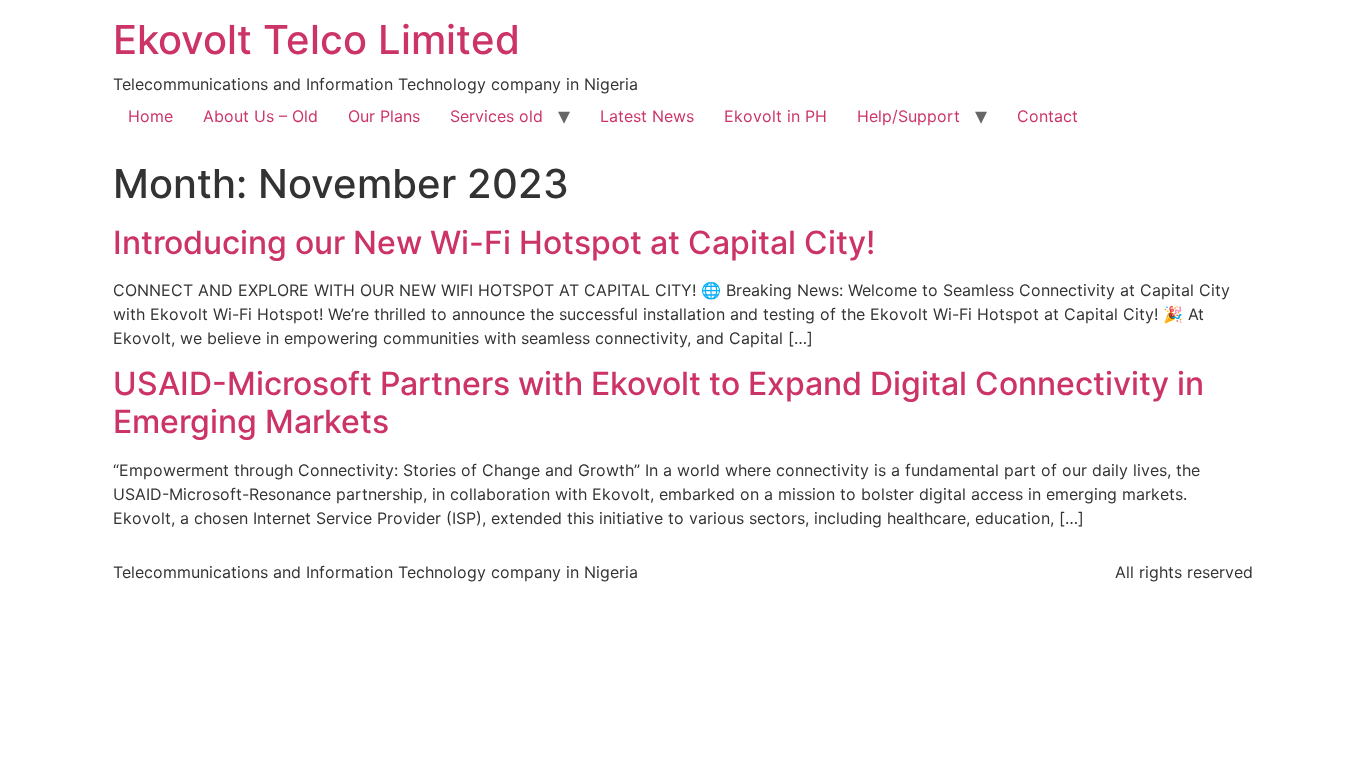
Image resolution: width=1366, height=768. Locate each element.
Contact (1047, 116)
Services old (496, 116)
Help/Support (908, 116)
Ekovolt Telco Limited (316, 39)
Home (150, 116)
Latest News (647, 116)
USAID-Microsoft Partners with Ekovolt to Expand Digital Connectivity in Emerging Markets (658, 402)
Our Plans (384, 116)
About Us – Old (260, 116)
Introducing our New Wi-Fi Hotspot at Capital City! (494, 242)
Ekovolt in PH (775, 116)
